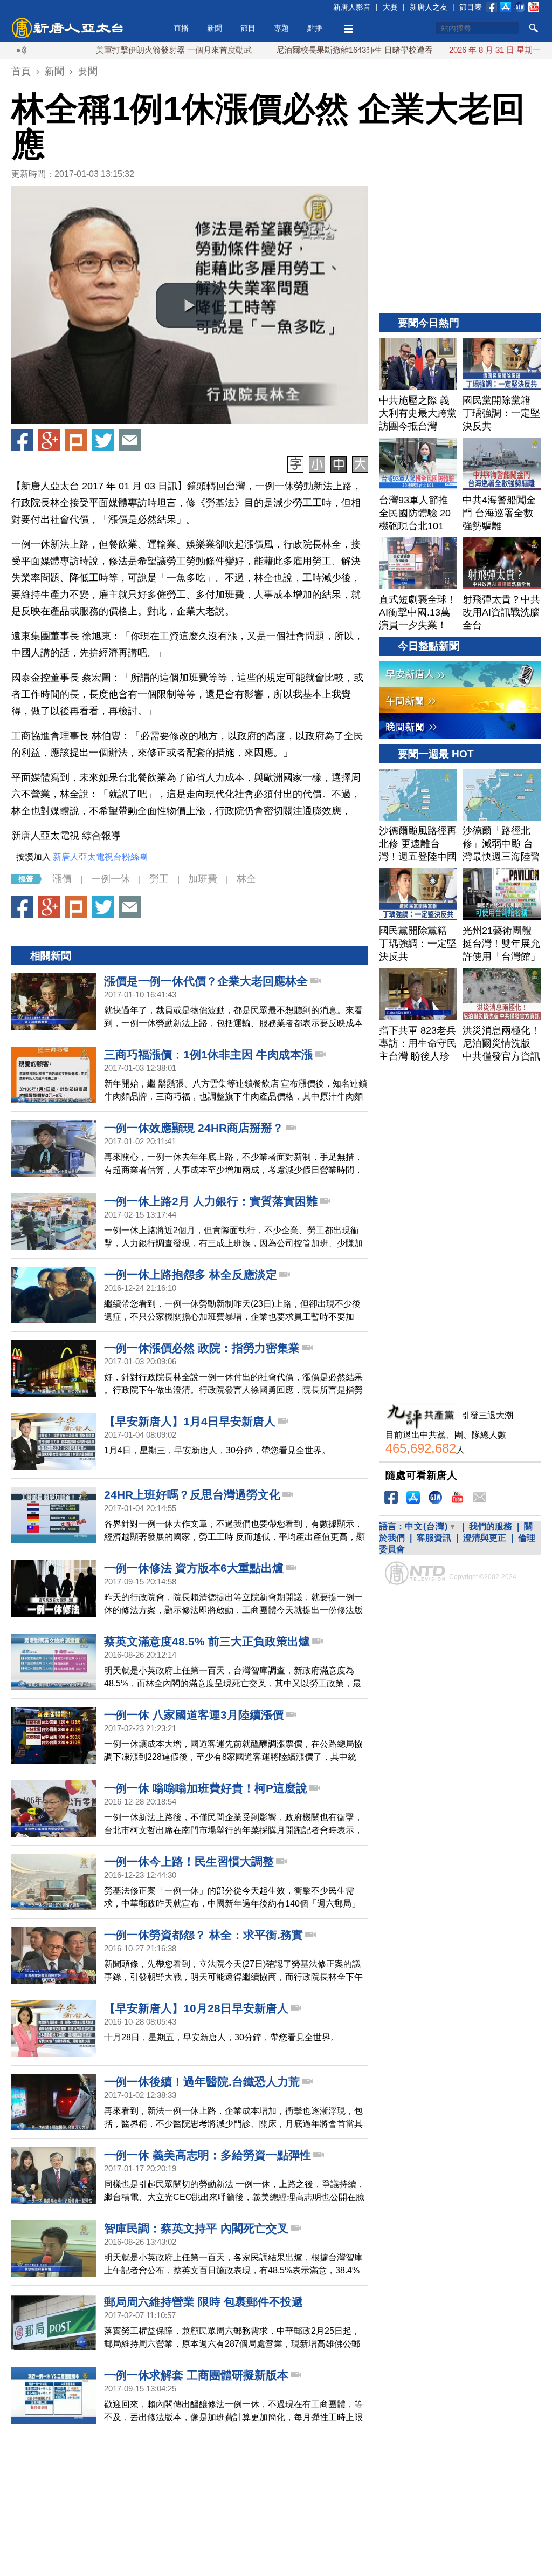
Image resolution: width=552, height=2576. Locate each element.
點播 (315, 28)
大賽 (390, 7)
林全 (246, 879)
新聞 (215, 28)
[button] (190, 305)
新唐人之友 (429, 7)
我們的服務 (491, 1526)
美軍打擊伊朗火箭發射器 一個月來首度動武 (116, 50)
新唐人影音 (352, 7)
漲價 (62, 879)
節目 (248, 28)
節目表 (471, 7)
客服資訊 (434, 1538)
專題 (281, 28)
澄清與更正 (485, 1538)
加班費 (203, 879)
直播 (181, 28)
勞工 (159, 879)
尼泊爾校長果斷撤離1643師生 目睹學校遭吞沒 (301, 50)
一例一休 (111, 879)
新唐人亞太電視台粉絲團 (100, 857)
